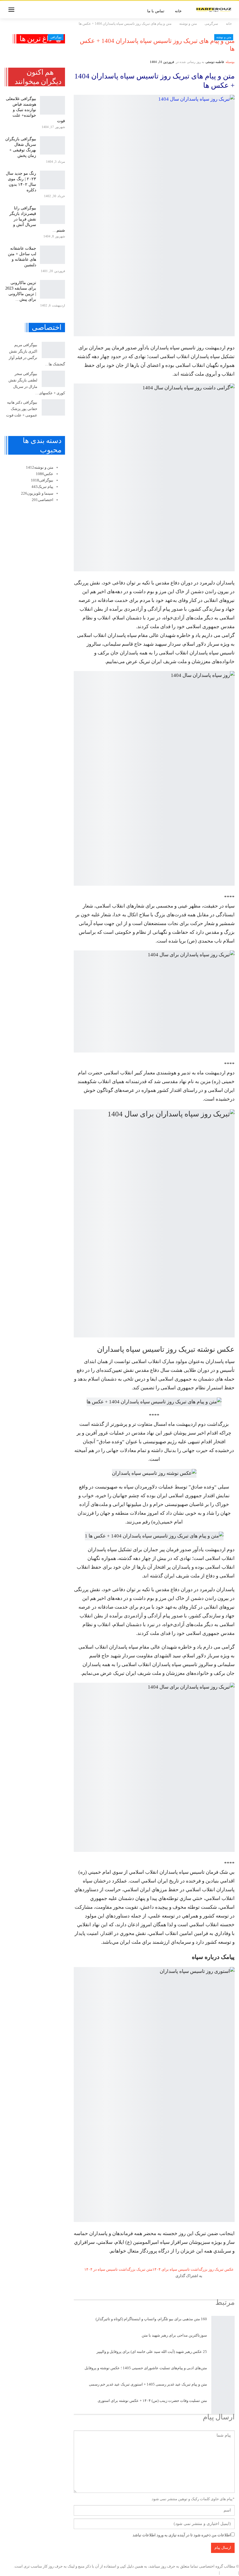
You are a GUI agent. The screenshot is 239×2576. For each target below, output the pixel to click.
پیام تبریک (42, 487)
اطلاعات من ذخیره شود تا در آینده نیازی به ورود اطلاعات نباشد (182, 2535)
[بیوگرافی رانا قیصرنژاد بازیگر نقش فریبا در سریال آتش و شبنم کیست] (52, 215)
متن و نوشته (224, 37)
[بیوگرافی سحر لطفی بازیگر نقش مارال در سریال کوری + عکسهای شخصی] (53, 379)
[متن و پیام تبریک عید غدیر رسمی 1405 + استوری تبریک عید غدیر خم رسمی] (223, 2389)
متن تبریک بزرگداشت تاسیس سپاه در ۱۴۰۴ (118, 2269)
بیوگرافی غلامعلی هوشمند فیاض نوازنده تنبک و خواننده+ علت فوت (35, 110)
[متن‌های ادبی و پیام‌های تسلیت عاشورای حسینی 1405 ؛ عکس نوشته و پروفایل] (223, 2373)
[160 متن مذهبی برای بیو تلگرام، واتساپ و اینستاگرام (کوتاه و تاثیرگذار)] (223, 2324)
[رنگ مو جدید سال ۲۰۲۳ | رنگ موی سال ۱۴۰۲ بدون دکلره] (52, 180)
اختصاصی (43, 500)
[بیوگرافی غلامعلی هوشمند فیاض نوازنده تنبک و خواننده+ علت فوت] (52, 105)
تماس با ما (156, 11)
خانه (178, 11)
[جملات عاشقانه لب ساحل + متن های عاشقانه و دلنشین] (52, 255)
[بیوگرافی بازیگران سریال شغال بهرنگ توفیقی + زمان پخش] (52, 146)
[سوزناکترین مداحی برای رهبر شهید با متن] (223, 2340)
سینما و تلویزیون (37, 493)
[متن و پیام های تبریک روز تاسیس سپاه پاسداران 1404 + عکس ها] (154, 216)
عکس (45, 474)
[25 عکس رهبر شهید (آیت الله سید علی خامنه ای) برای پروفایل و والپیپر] (223, 2357)
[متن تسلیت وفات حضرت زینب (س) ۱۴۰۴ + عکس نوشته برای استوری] (223, 2406)
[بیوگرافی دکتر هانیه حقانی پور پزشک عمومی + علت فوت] (53, 407)
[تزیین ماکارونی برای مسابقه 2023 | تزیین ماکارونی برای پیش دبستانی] (52, 289)
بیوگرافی (56, 37)
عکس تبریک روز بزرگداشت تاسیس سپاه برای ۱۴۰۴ (193, 2269)
